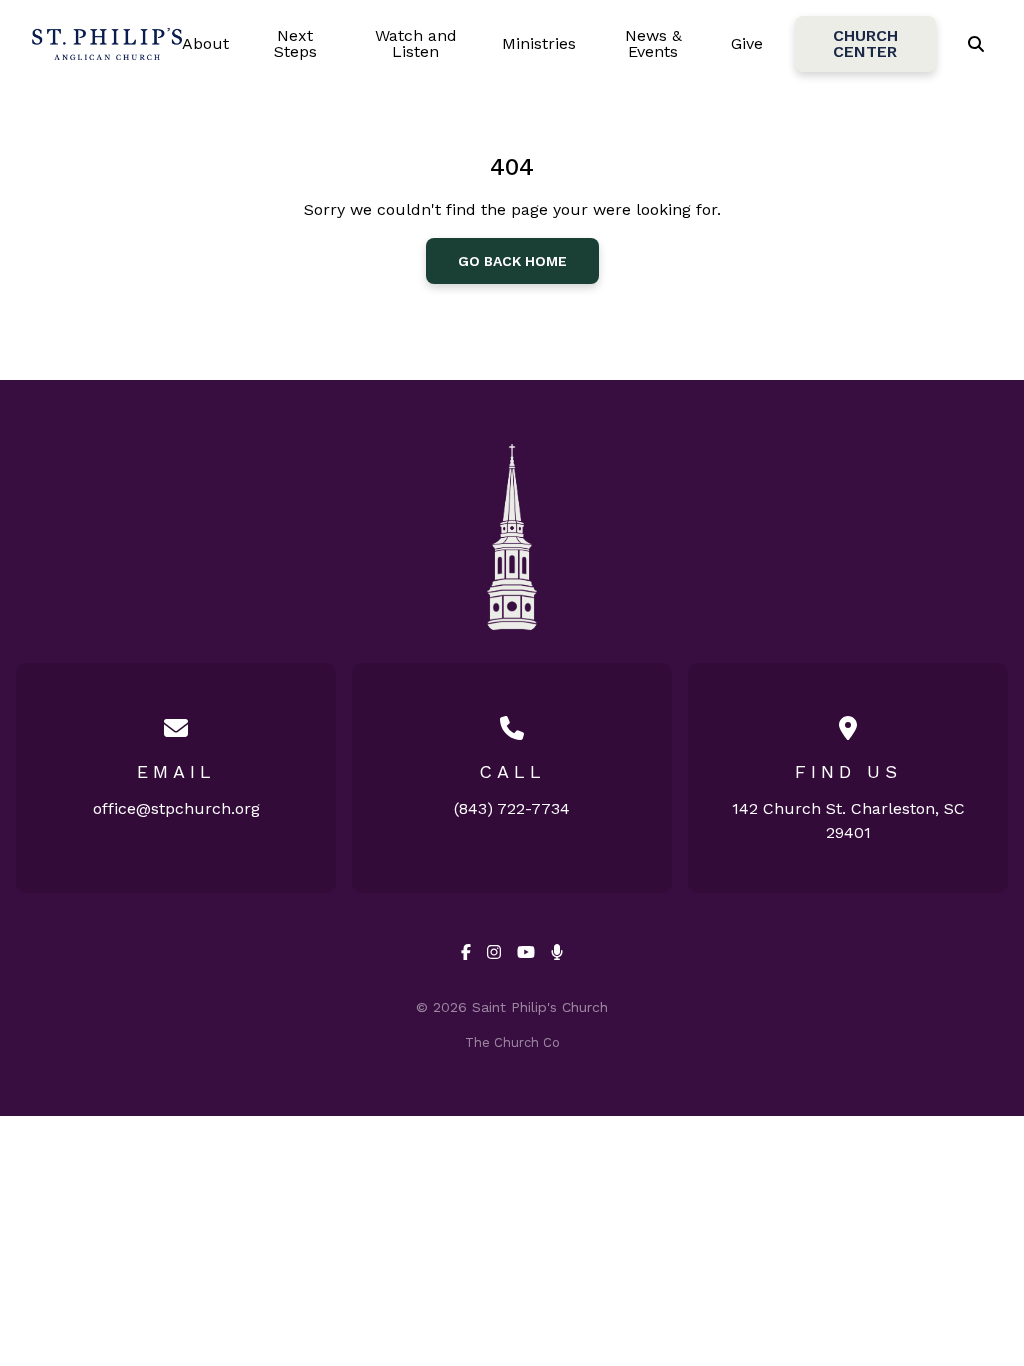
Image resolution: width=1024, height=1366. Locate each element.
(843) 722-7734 (512, 808)
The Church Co (512, 1042)
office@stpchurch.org (176, 808)
